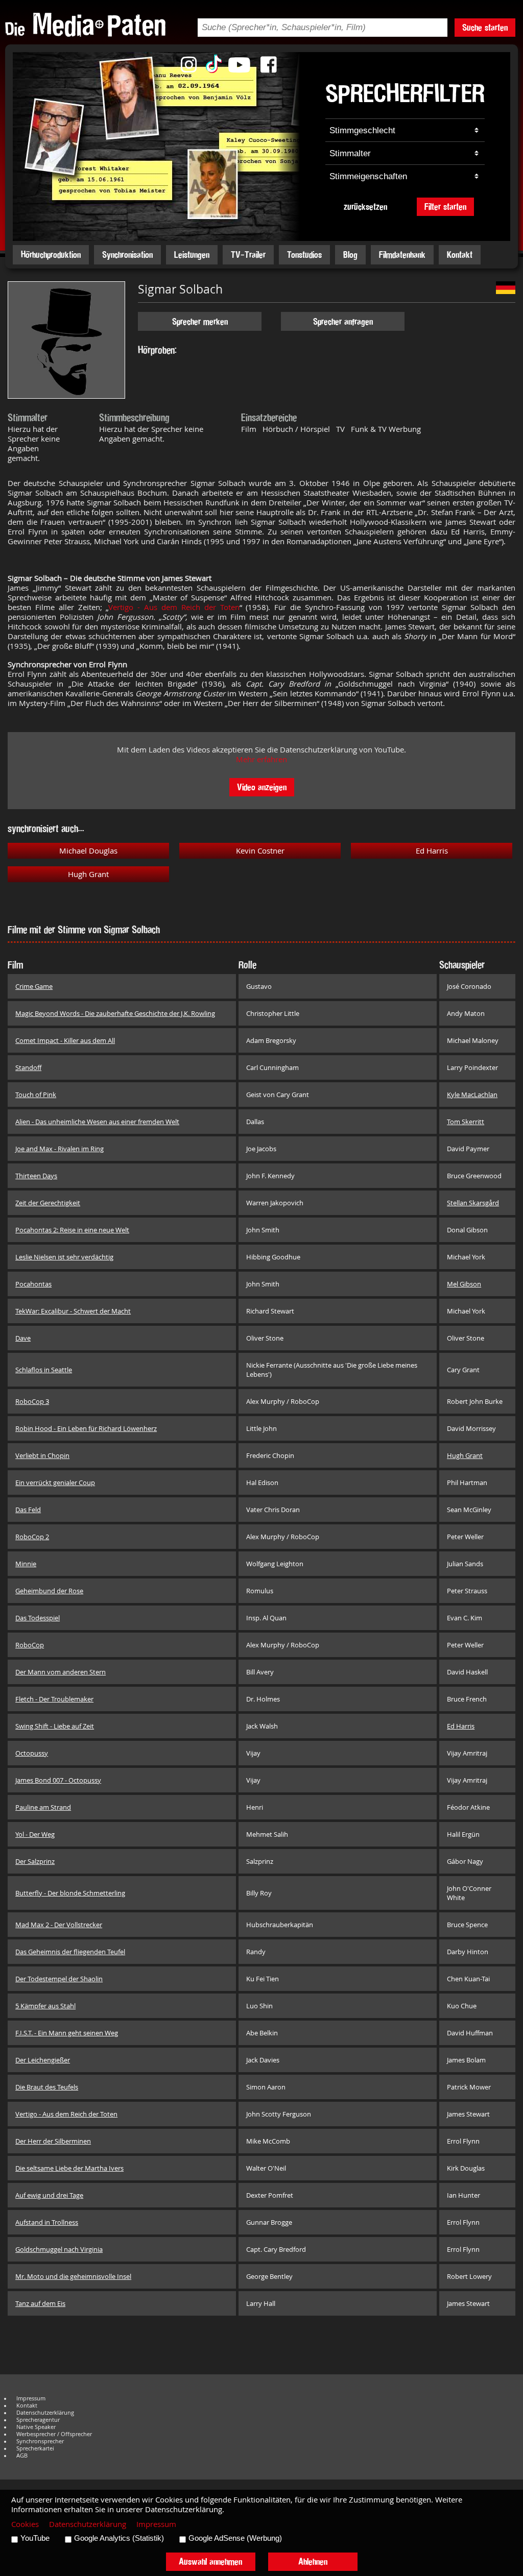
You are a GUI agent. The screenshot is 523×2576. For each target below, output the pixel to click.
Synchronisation (127, 254)
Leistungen (192, 254)
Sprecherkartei (35, 2448)
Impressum (31, 2398)
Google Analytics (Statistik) (119, 2538)
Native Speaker (36, 2427)
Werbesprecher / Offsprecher (54, 2434)
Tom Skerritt (466, 1122)
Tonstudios (304, 254)
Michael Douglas (88, 851)
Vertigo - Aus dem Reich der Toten (174, 607)
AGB (22, 2456)
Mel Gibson (464, 1284)
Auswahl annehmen (210, 2561)
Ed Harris (432, 851)
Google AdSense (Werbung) (235, 2538)
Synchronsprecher (40, 2441)
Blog (350, 254)
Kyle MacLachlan (472, 1095)
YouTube (35, 2538)
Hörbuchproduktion (51, 254)
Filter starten (445, 206)
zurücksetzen (365, 206)
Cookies (25, 2524)
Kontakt (460, 254)
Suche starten (485, 27)
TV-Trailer (248, 254)
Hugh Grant (88, 874)
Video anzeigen (262, 787)
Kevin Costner (260, 851)
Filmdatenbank (402, 254)
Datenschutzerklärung (45, 2413)
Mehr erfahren (261, 759)
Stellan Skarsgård (473, 1203)
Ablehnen (313, 2561)
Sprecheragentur (38, 2420)
